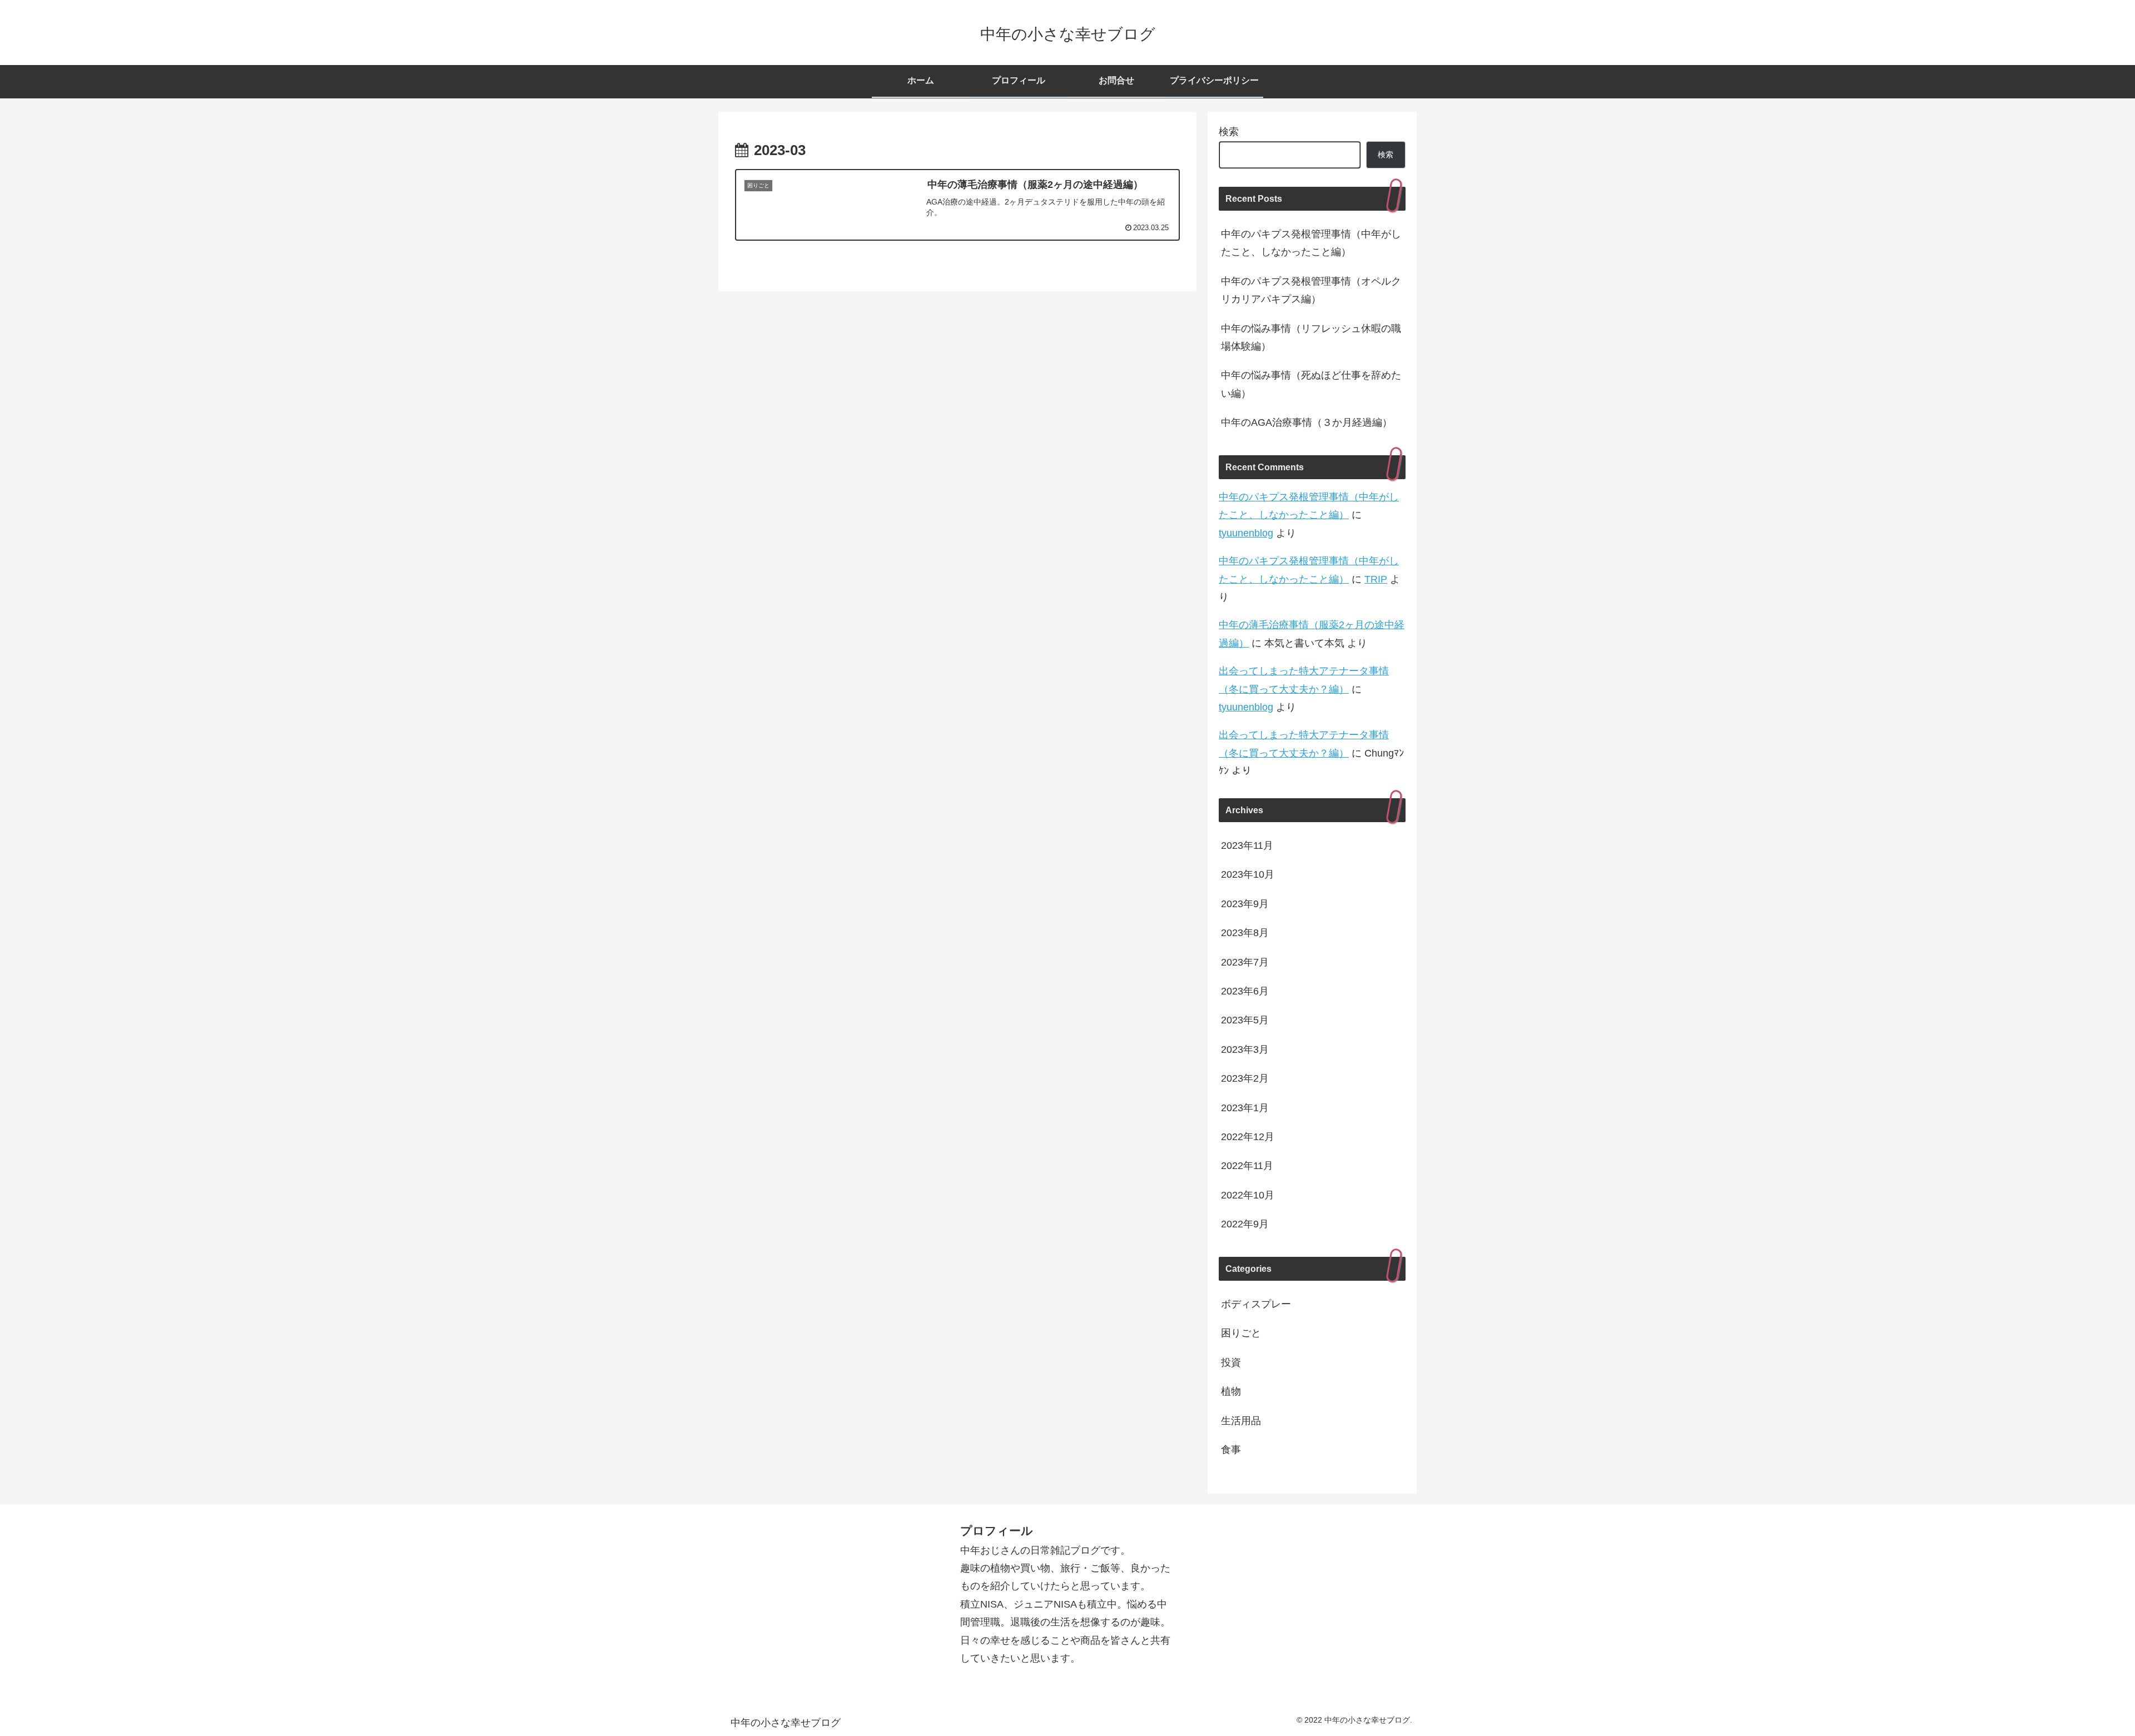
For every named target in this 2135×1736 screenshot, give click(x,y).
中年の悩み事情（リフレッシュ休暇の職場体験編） (1311, 337)
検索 (1229, 132)
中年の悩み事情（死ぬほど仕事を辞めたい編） (1311, 384)
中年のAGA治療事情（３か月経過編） (1307, 422)
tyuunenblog (1246, 533)
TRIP (1376, 579)
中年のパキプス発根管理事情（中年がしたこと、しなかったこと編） (1311, 243)
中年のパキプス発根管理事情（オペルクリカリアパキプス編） (1311, 290)
